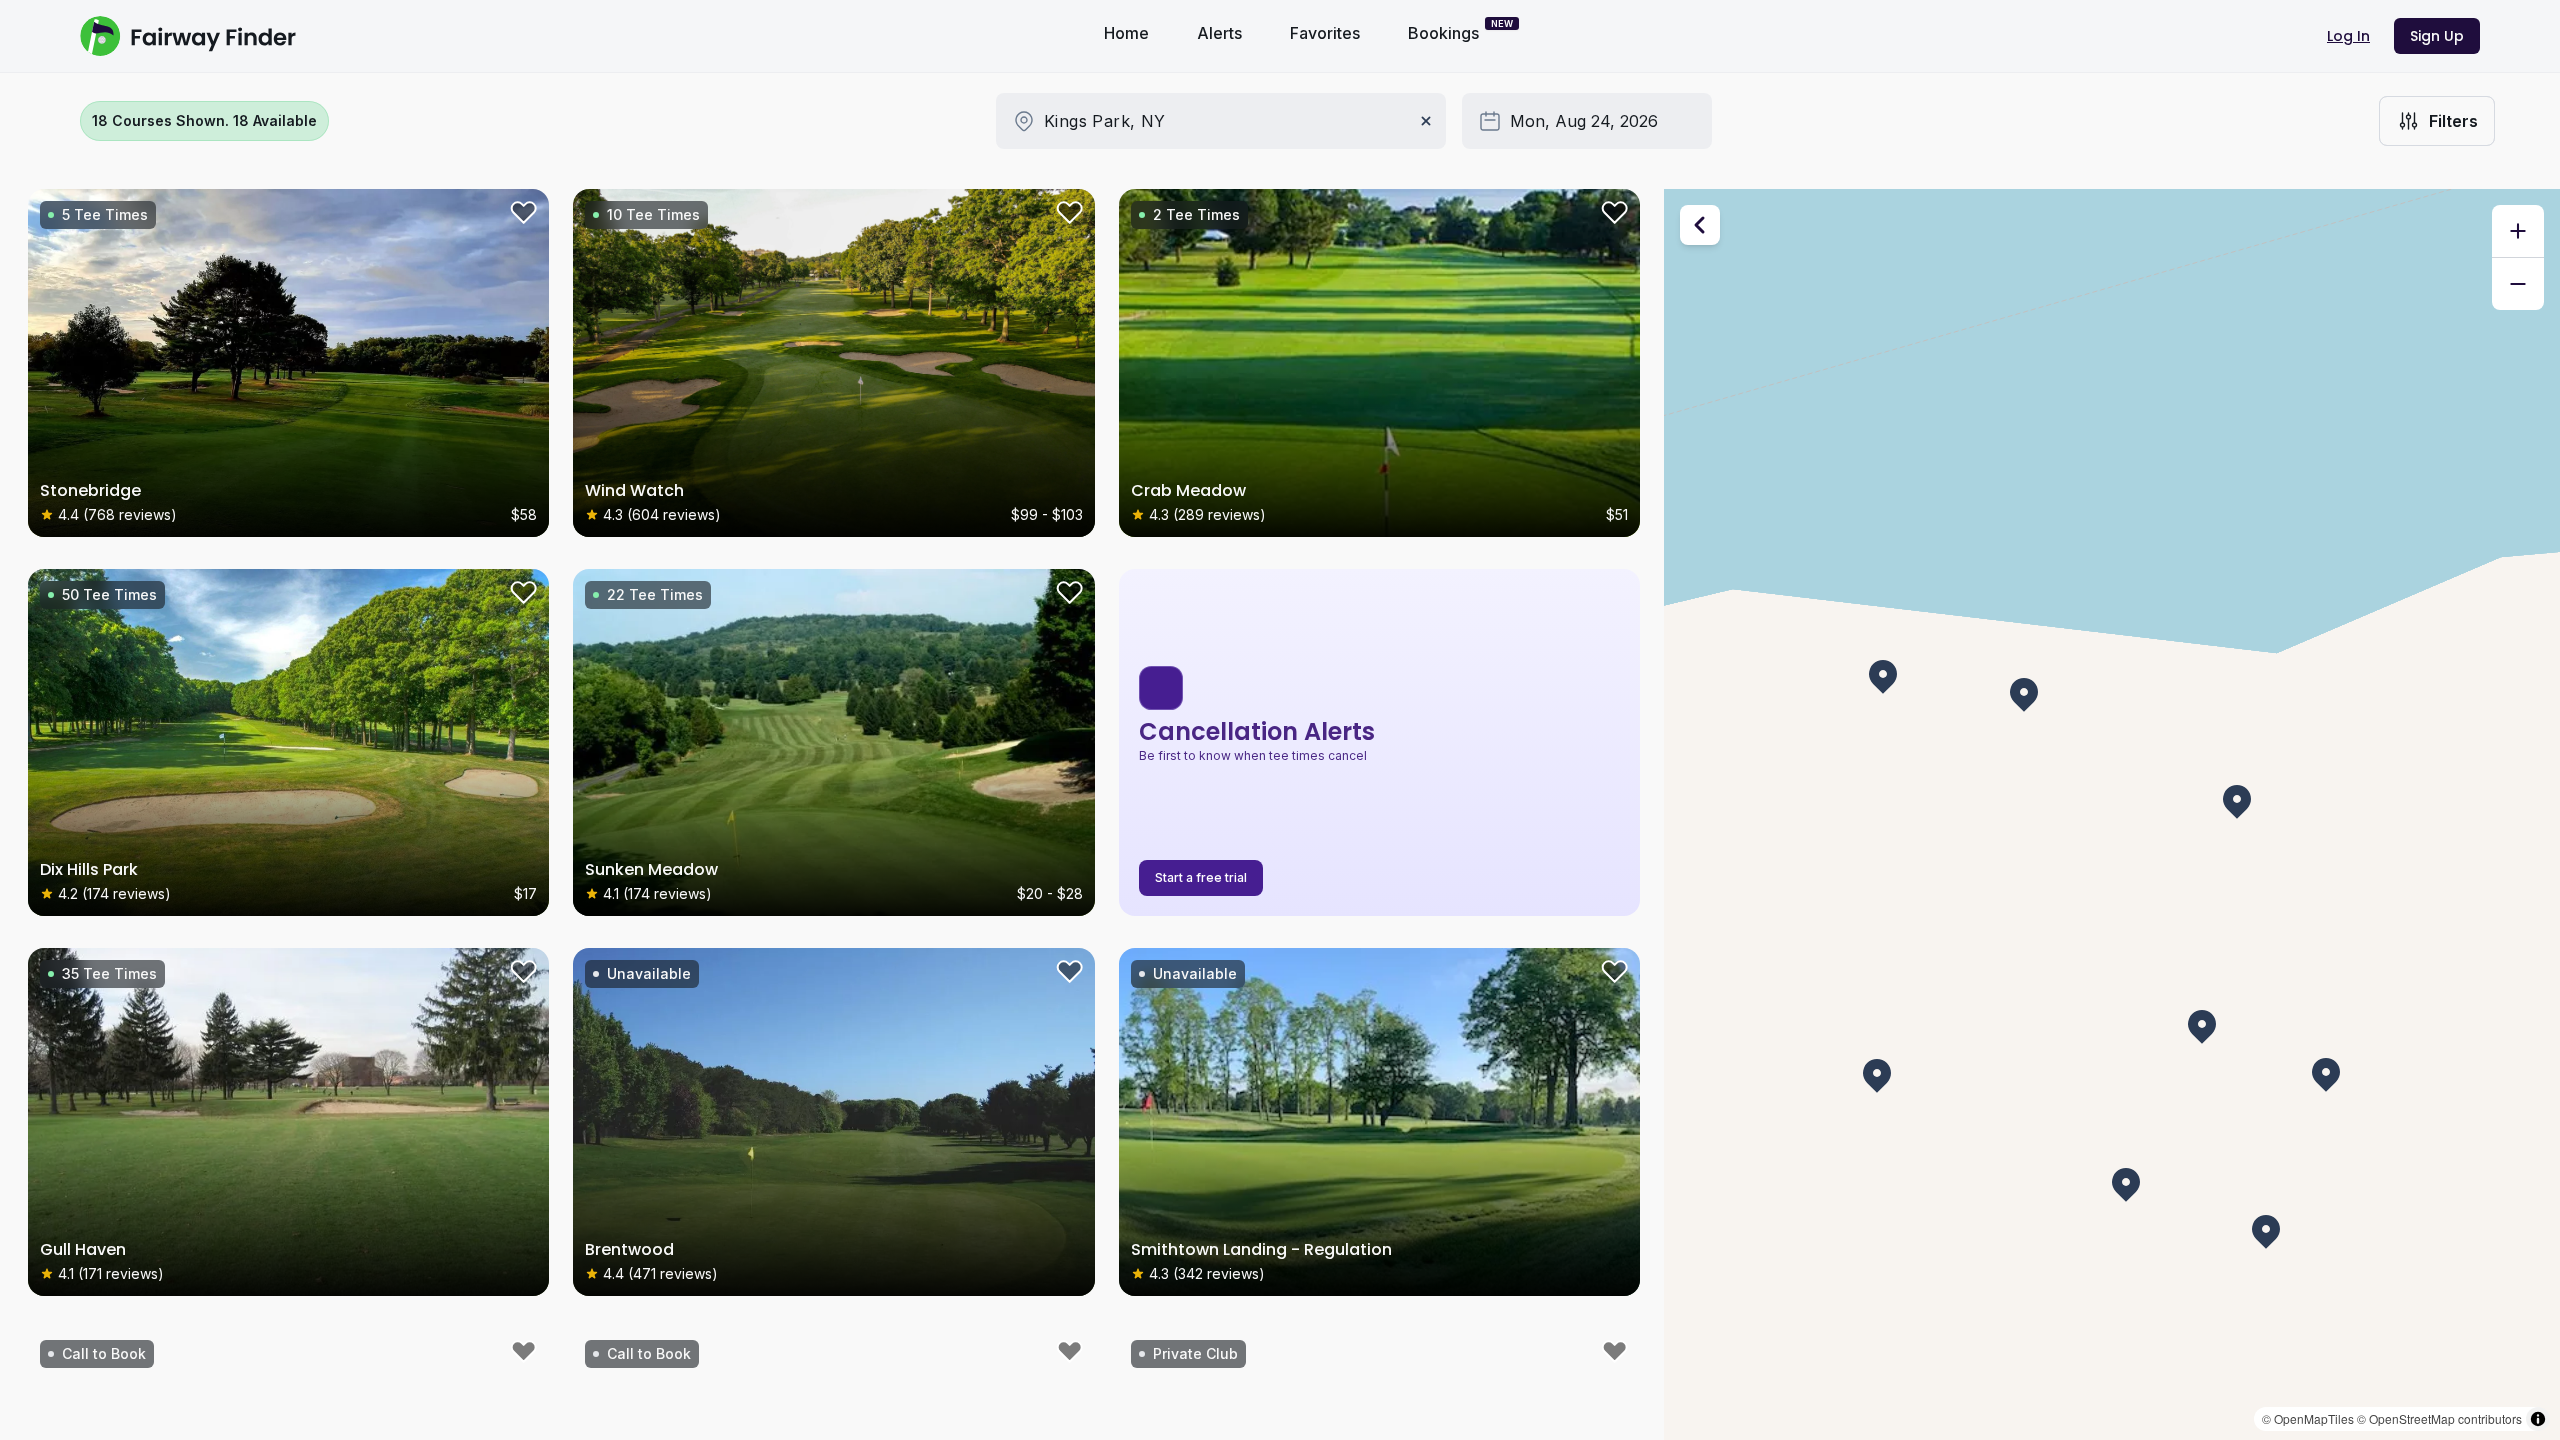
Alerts (1219, 33)
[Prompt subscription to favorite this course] (521, 217)
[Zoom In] (2518, 231)
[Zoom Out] (2518, 284)
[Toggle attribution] (2538, 1419)
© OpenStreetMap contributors (2439, 1418)
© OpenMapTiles (2308, 1418)
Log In (2348, 36)
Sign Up (2437, 36)
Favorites (1325, 33)
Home (1126, 33)
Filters (2453, 121)
